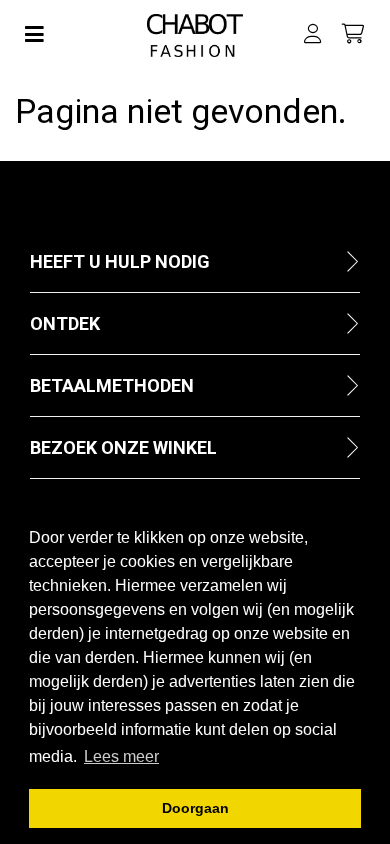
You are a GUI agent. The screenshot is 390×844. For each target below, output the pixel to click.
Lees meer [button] (121, 756)
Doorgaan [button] (195, 808)
